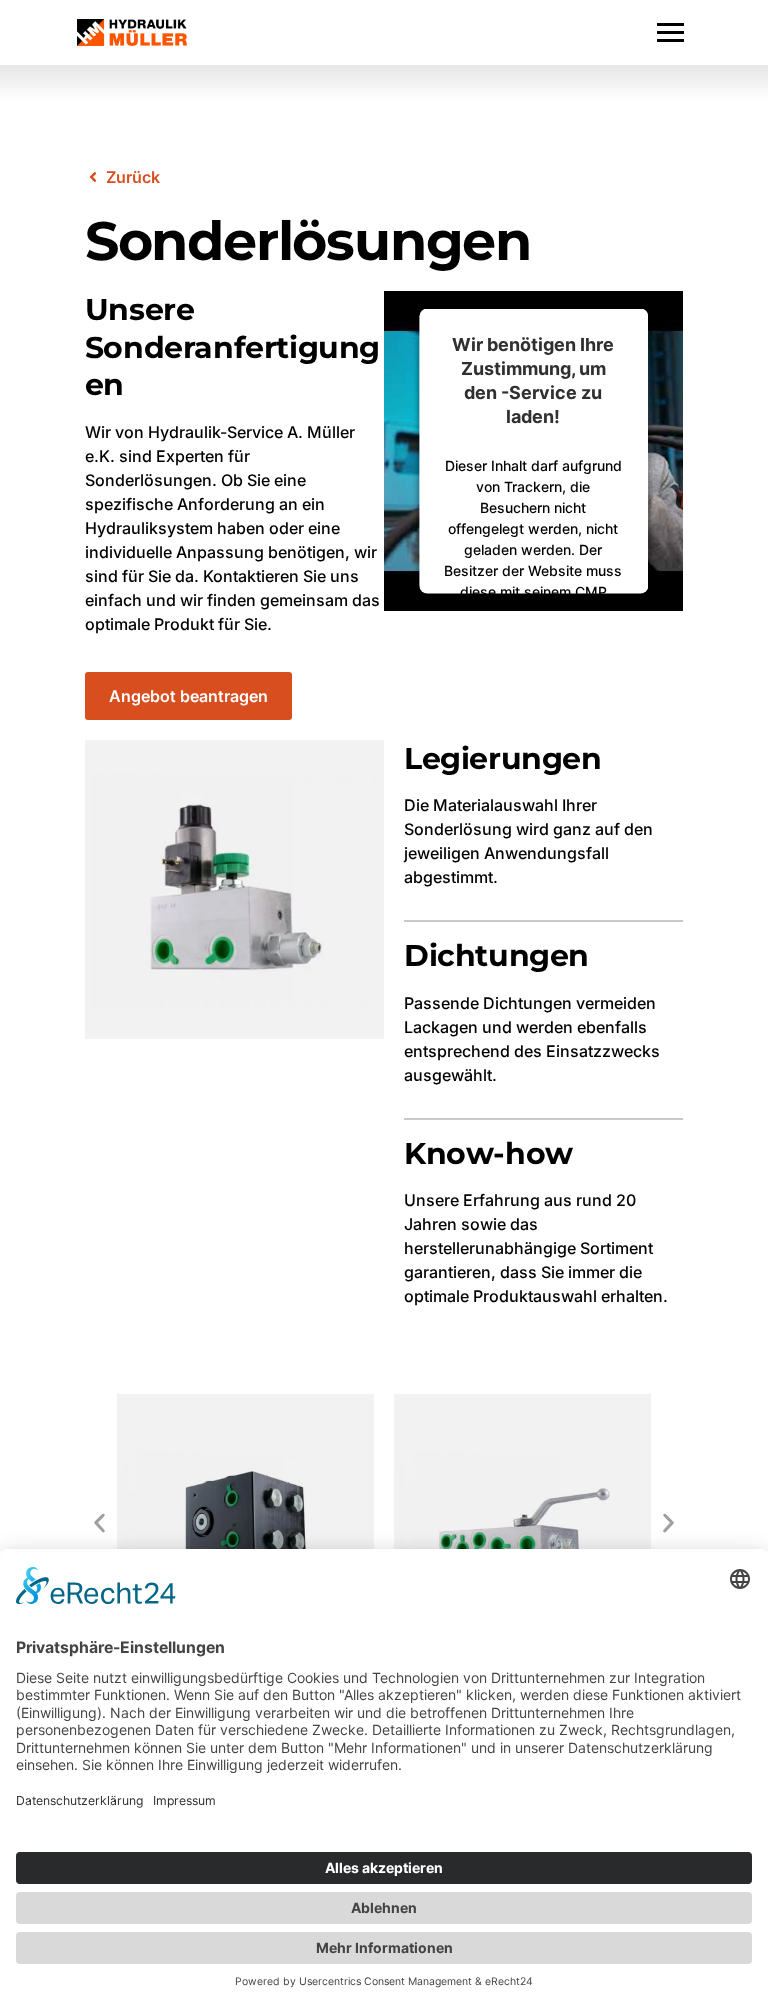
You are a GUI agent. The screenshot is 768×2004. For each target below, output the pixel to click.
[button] (99, 1522)
